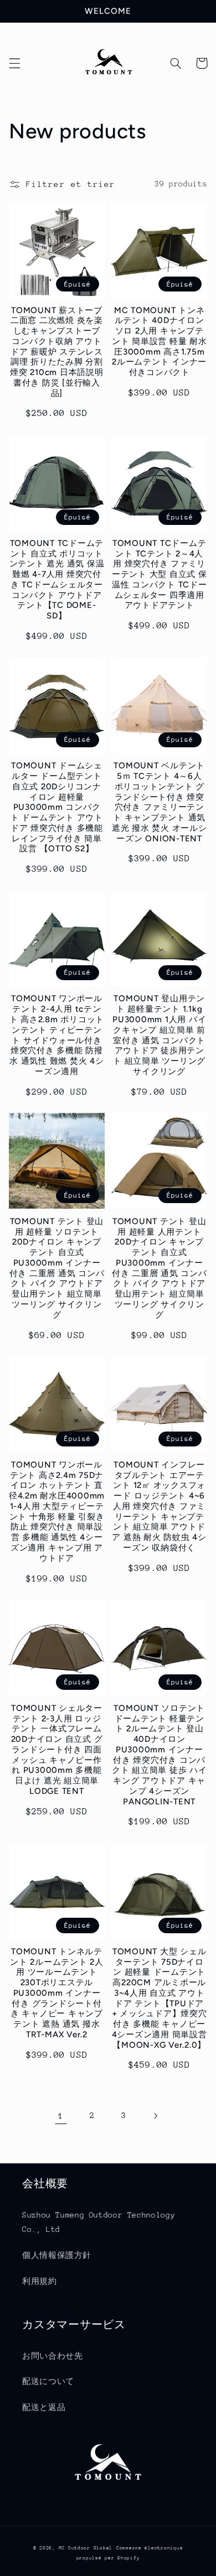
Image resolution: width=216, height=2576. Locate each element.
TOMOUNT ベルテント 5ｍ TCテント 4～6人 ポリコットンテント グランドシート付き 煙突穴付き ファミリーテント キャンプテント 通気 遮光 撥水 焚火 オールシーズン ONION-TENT (160, 802)
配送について (48, 2381)
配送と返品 (44, 2407)
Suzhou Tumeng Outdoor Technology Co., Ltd (99, 2222)
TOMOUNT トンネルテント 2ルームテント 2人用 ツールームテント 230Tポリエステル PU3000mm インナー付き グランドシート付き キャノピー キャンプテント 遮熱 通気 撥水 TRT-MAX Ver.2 (57, 1993)
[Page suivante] (155, 2116)
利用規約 (40, 2281)
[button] (14, 63)
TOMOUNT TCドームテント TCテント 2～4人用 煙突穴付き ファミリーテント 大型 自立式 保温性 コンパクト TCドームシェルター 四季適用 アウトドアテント (160, 574)
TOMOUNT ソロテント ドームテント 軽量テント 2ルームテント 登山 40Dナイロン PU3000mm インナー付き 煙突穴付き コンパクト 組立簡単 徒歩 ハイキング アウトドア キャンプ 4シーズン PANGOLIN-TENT (160, 1755)
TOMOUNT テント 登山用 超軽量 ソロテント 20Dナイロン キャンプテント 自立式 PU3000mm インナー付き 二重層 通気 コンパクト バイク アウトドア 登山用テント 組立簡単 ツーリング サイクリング (57, 1268)
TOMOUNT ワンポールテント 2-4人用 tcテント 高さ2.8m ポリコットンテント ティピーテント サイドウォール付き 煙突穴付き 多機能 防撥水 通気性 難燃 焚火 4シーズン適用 (57, 1035)
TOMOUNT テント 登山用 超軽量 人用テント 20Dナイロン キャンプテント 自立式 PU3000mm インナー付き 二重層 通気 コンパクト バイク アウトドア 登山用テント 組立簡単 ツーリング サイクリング (160, 1268)
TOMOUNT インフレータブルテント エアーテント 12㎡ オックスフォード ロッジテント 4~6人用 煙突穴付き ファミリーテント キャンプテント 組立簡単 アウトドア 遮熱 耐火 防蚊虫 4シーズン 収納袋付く (159, 1506)
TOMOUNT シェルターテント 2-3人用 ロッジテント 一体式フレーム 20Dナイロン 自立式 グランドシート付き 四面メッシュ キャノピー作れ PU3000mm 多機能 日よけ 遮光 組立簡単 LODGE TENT (57, 1750)
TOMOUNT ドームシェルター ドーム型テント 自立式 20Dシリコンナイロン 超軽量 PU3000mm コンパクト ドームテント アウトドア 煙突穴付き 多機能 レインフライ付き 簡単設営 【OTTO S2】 (57, 807)
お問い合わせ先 (52, 2356)
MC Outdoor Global (86, 2548)
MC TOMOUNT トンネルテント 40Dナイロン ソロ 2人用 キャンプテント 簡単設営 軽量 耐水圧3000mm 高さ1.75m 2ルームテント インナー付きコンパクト (160, 342)
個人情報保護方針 (57, 2255)
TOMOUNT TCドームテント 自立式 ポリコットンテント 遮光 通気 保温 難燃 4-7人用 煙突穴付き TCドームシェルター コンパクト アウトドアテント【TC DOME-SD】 (57, 579)
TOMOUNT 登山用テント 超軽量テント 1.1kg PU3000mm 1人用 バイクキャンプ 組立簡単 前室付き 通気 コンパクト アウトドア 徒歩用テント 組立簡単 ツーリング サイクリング (159, 1035)
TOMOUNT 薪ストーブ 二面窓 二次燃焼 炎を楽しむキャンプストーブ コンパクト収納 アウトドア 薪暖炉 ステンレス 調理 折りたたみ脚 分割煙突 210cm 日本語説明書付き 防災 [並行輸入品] (57, 352)
